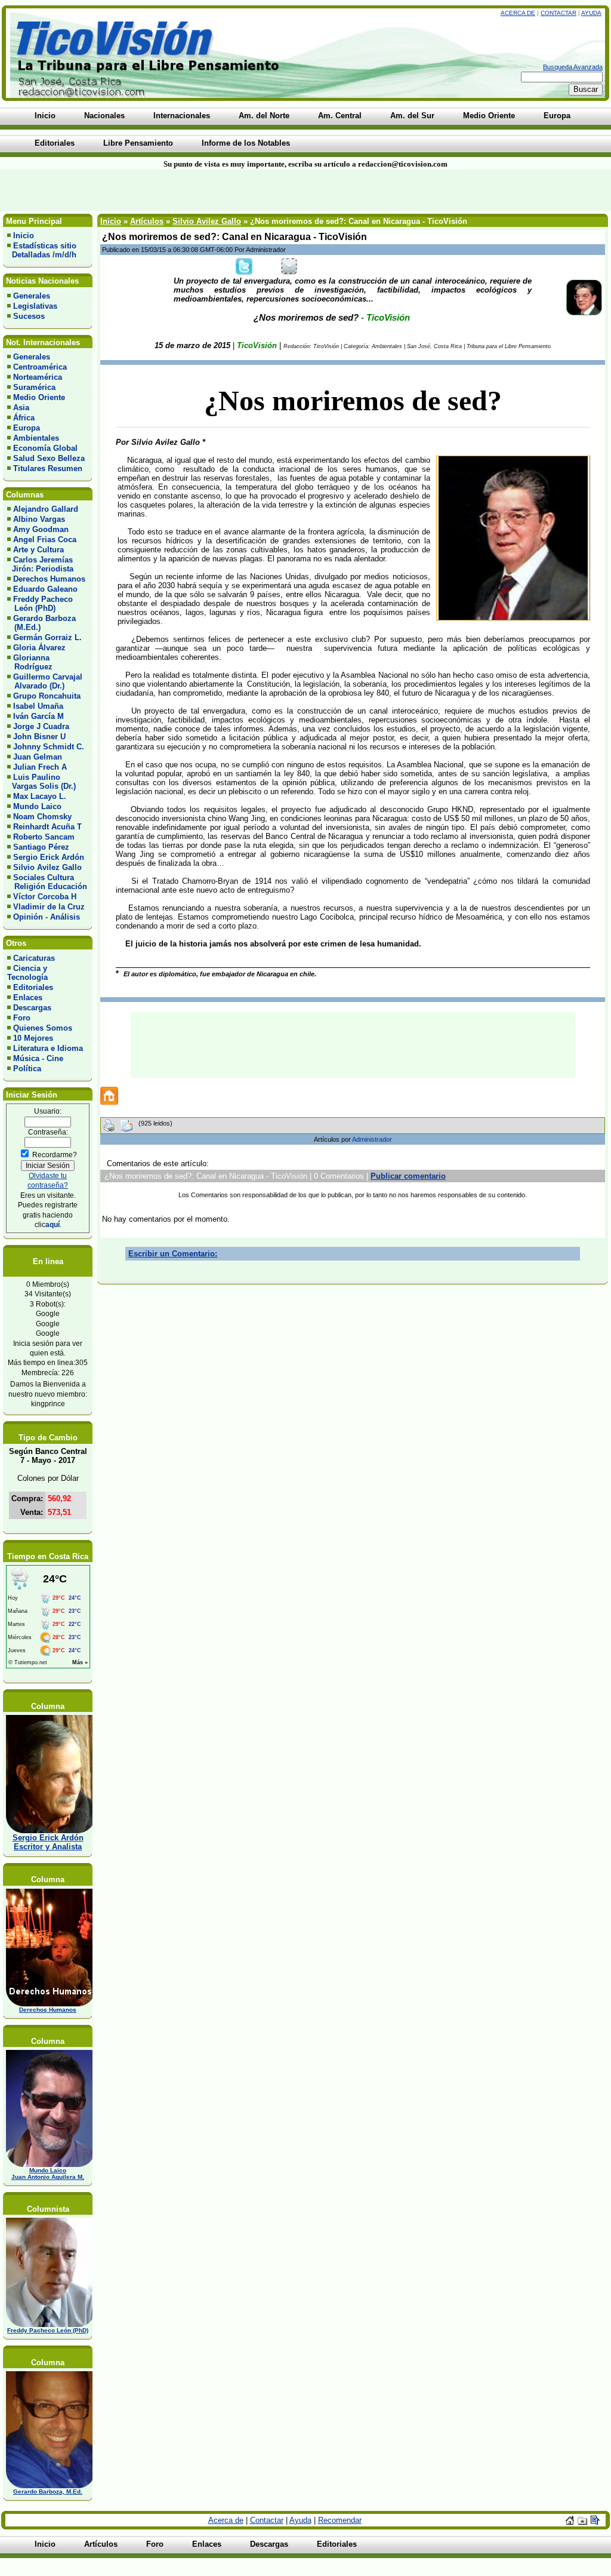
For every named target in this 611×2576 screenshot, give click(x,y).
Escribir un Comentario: (173, 1254)
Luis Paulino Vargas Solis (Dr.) (41, 782)
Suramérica (34, 387)
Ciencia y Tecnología (27, 973)
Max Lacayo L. (40, 796)
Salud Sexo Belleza (49, 458)
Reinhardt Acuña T (47, 827)
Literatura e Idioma (48, 1048)
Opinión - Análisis (47, 917)
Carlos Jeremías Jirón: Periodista (40, 564)
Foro (22, 1018)
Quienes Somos (43, 1028)
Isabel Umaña (38, 706)
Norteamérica (38, 377)
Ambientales (36, 438)
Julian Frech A (40, 767)
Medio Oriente (39, 397)
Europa (27, 428)
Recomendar (340, 2520)
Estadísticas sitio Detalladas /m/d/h (42, 250)
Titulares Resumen (48, 468)
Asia (21, 408)
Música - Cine (38, 1058)
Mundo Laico (37, 806)
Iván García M (38, 716)
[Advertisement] (147, 190)
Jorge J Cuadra (41, 726)
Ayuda (591, 13)
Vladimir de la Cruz (49, 907)
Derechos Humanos (49, 579)
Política (27, 1069)
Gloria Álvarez (39, 648)
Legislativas (35, 306)
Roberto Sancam (44, 837)
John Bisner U (39, 737)
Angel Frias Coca (45, 540)
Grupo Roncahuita (47, 696)
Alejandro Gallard (46, 509)
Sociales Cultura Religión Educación (47, 882)
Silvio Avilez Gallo (47, 867)
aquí (53, 1224)
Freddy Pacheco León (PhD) (40, 604)
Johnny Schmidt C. (49, 747)
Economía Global (45, 448)
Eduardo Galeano (45, 589)
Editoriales (33, 987)
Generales (32, 296)
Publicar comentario (408, 1176)
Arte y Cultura (38, 550)
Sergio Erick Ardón (49, 857)
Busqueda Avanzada (573, 67)
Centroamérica (40, 367)
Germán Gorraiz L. (47, 637)
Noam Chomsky (42, 817)
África (24, 418)
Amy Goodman (41, 529)
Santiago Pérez (41, 847)
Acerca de (518, 13)
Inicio (24, 236)
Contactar (558, 13)
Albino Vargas (39, 519)
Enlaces (28, 997)
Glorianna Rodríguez (30, 662)
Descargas (32, 1008)
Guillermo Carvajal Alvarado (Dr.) (45, 681)
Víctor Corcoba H (45, 897)
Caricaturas (34, 958)
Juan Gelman (38, 757)
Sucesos (29, 316)
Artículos (147, 221)
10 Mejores (33, 1038)
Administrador (372, 1139)
